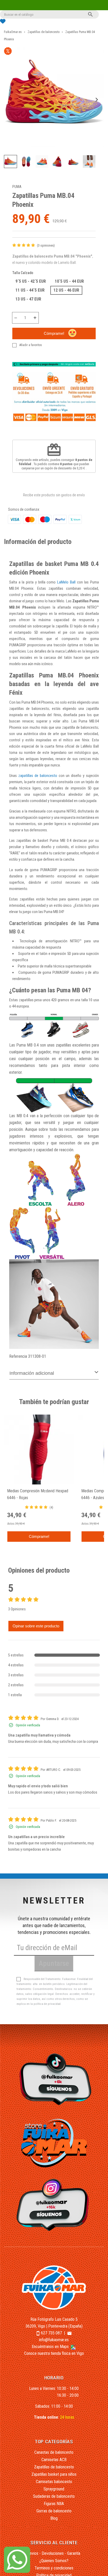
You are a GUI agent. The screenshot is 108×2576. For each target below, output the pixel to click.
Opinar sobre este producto (36, 1626)
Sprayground (54, 2489)
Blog (54, 2518)
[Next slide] (96, 100)
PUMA (17, 187)
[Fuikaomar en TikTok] (54, 2079)
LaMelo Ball (66, 582)
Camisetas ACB (54, 2460)
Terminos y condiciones (54, 2568)
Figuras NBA (54, 2504)
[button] (10, 162)
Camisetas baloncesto (54, 2482)
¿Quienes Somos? (54, 2561)
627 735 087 (51, 2333)
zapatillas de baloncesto (38, 776)
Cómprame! (54, 333)
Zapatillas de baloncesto (54, 2467)
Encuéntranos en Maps (51, 2347)
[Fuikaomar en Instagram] (54, 2205)
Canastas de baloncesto (54, 2452)
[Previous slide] (12, 100)
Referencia (18, 1356)
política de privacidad (47, 2004)
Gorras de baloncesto (54, 2511)
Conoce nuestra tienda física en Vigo (54, 2353)
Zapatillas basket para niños (54, 2474)
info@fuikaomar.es (54, 2340)
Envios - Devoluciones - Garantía (54, 2553)
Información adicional (32, 1373)
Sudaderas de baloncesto (54, 2496)
